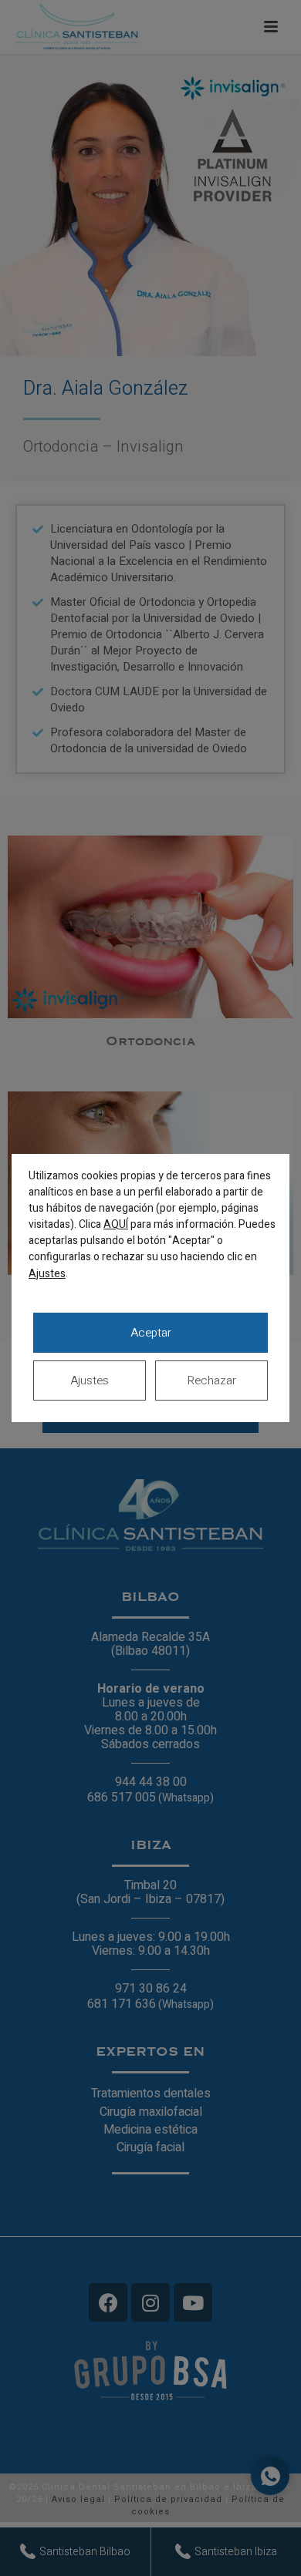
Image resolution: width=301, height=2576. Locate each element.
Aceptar (151, 1333)
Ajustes (47, 1274)
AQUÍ (116, 1224)
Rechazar (212, 1380)
